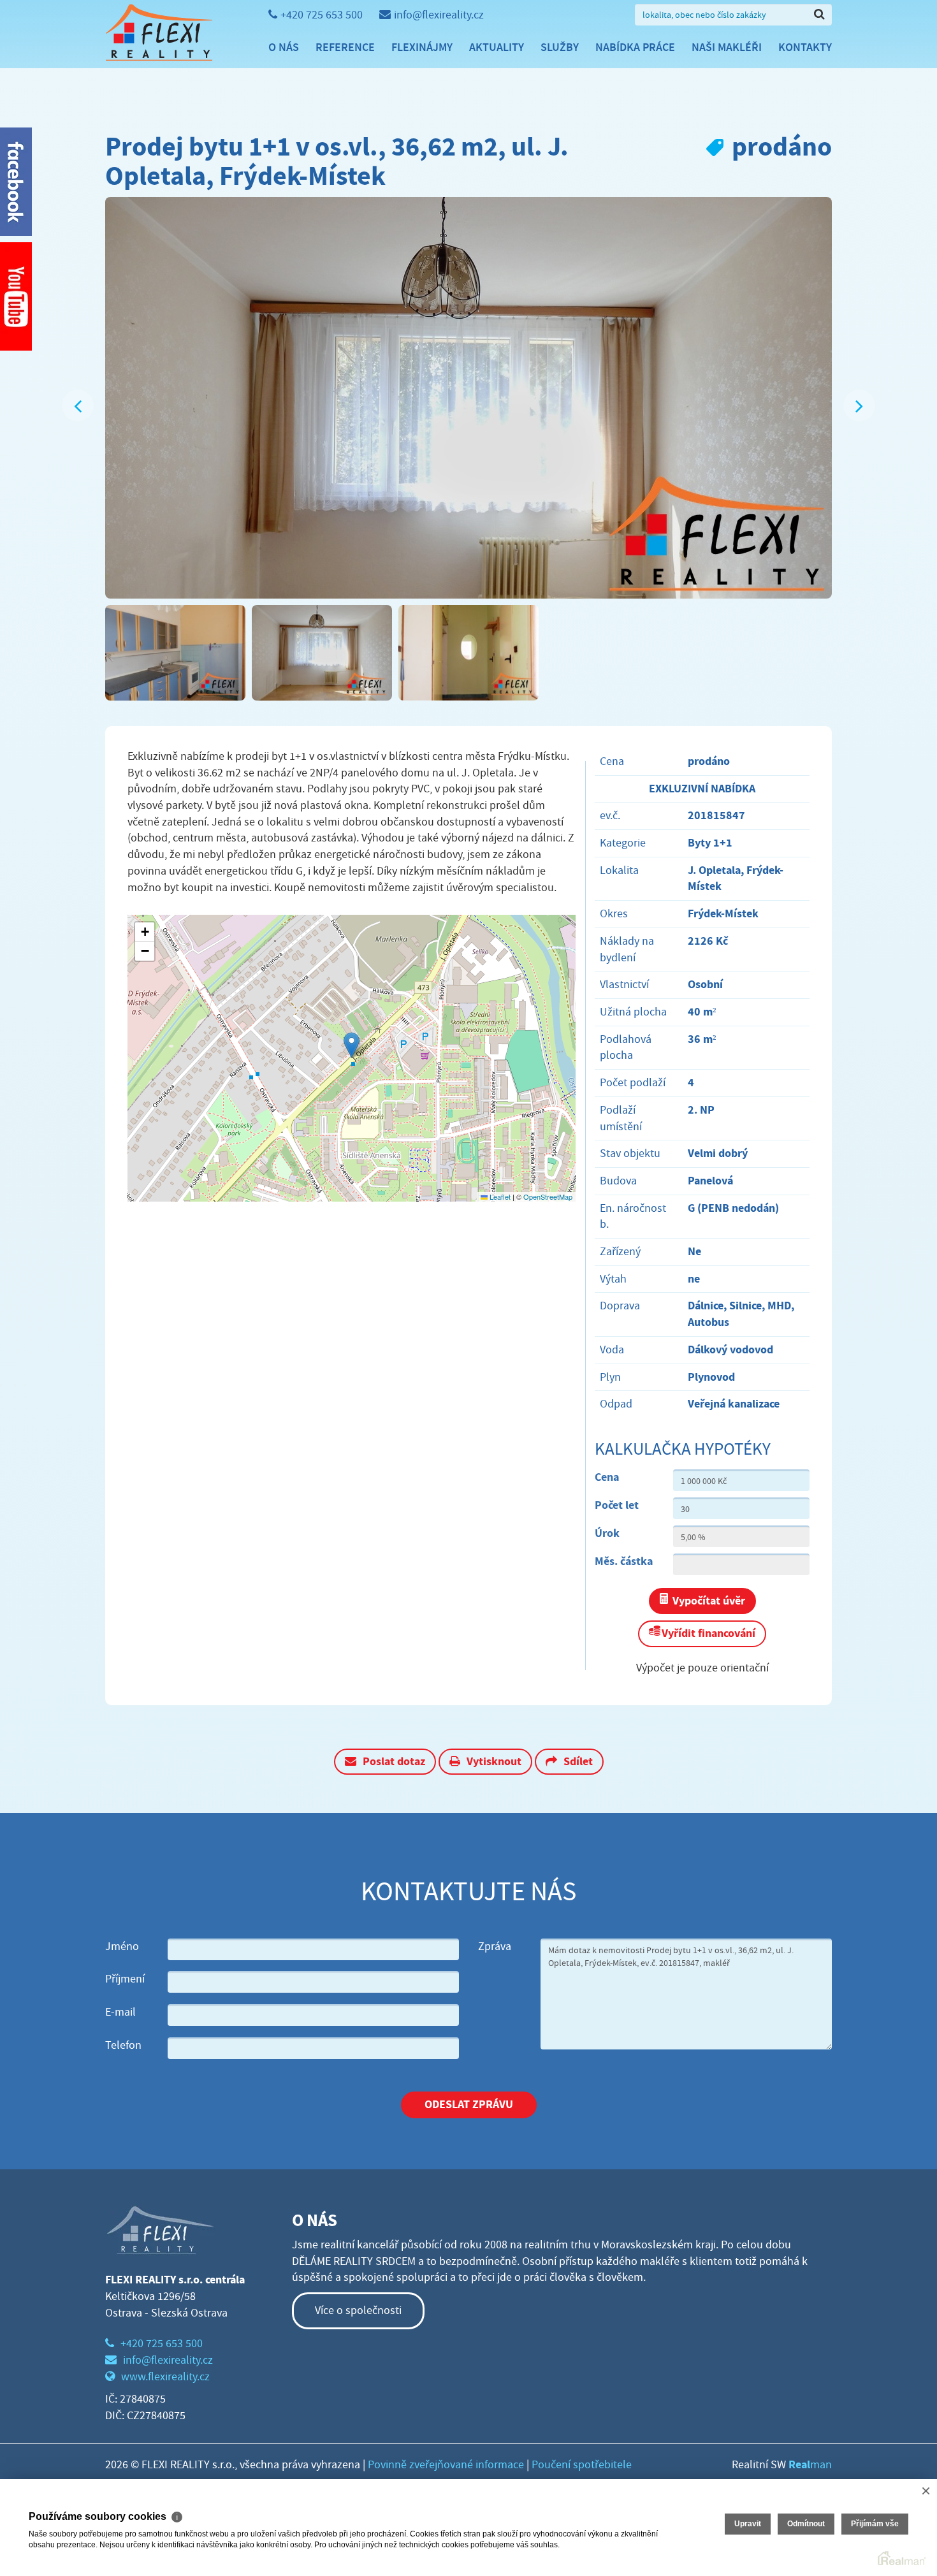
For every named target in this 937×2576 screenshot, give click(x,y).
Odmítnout (806, 2524)
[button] (352, 1045)
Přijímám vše (875, 2524)
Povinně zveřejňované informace (446, 2465)
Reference (345, 47)
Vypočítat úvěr (709, 1601)
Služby (560, 47)
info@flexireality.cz (439, 15)
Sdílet (578, 1761)
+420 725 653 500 (322, 15)
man (810, 2465)
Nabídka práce (635, 47)
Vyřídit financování (708, 1633)
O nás (284, 47)
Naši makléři (727, 47)
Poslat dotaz (394, 1761)
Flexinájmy (422, 47)
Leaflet (499, 1197)
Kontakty (805, 47)
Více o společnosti (358, 2310)
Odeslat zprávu (469, 2104)
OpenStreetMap (548, 1197)
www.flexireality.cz (165, 2377)
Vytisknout (494, 1761)
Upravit (748, 2524)
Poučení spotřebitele (582, 2465)
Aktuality (497, 47)
